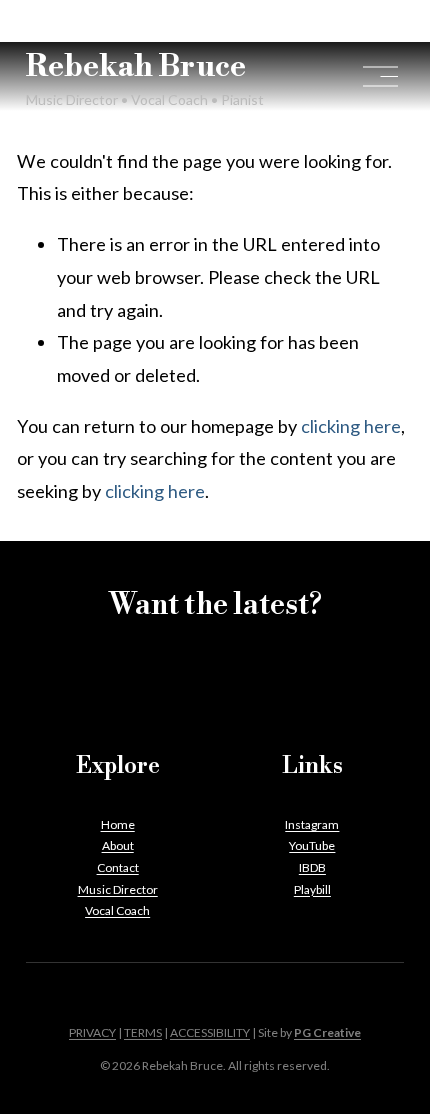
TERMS (143, 1032)
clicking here (351, 426)
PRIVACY (92, 1032)
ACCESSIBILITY (210, 1032)
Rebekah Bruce (136, 67)
